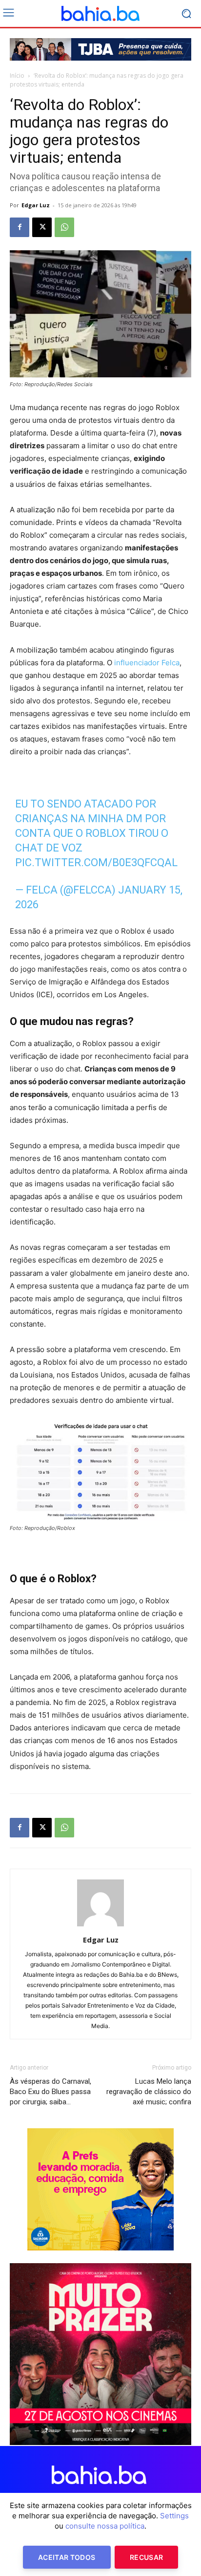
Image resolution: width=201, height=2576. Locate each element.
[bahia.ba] (100, 14)
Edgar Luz (36, 205)
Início (17, 76)
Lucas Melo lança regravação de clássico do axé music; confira (149, 2092)
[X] (42, 227)
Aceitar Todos (67, 2557)
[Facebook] (20, 227)
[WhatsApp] (64, 227)
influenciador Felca (147, 663)
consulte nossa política (105, 2526)
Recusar (146, 2557)
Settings (174, 2516)
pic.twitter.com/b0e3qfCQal (96, 862)
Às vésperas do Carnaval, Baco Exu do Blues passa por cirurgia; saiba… (50, 2092)
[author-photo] (100, 1926)
